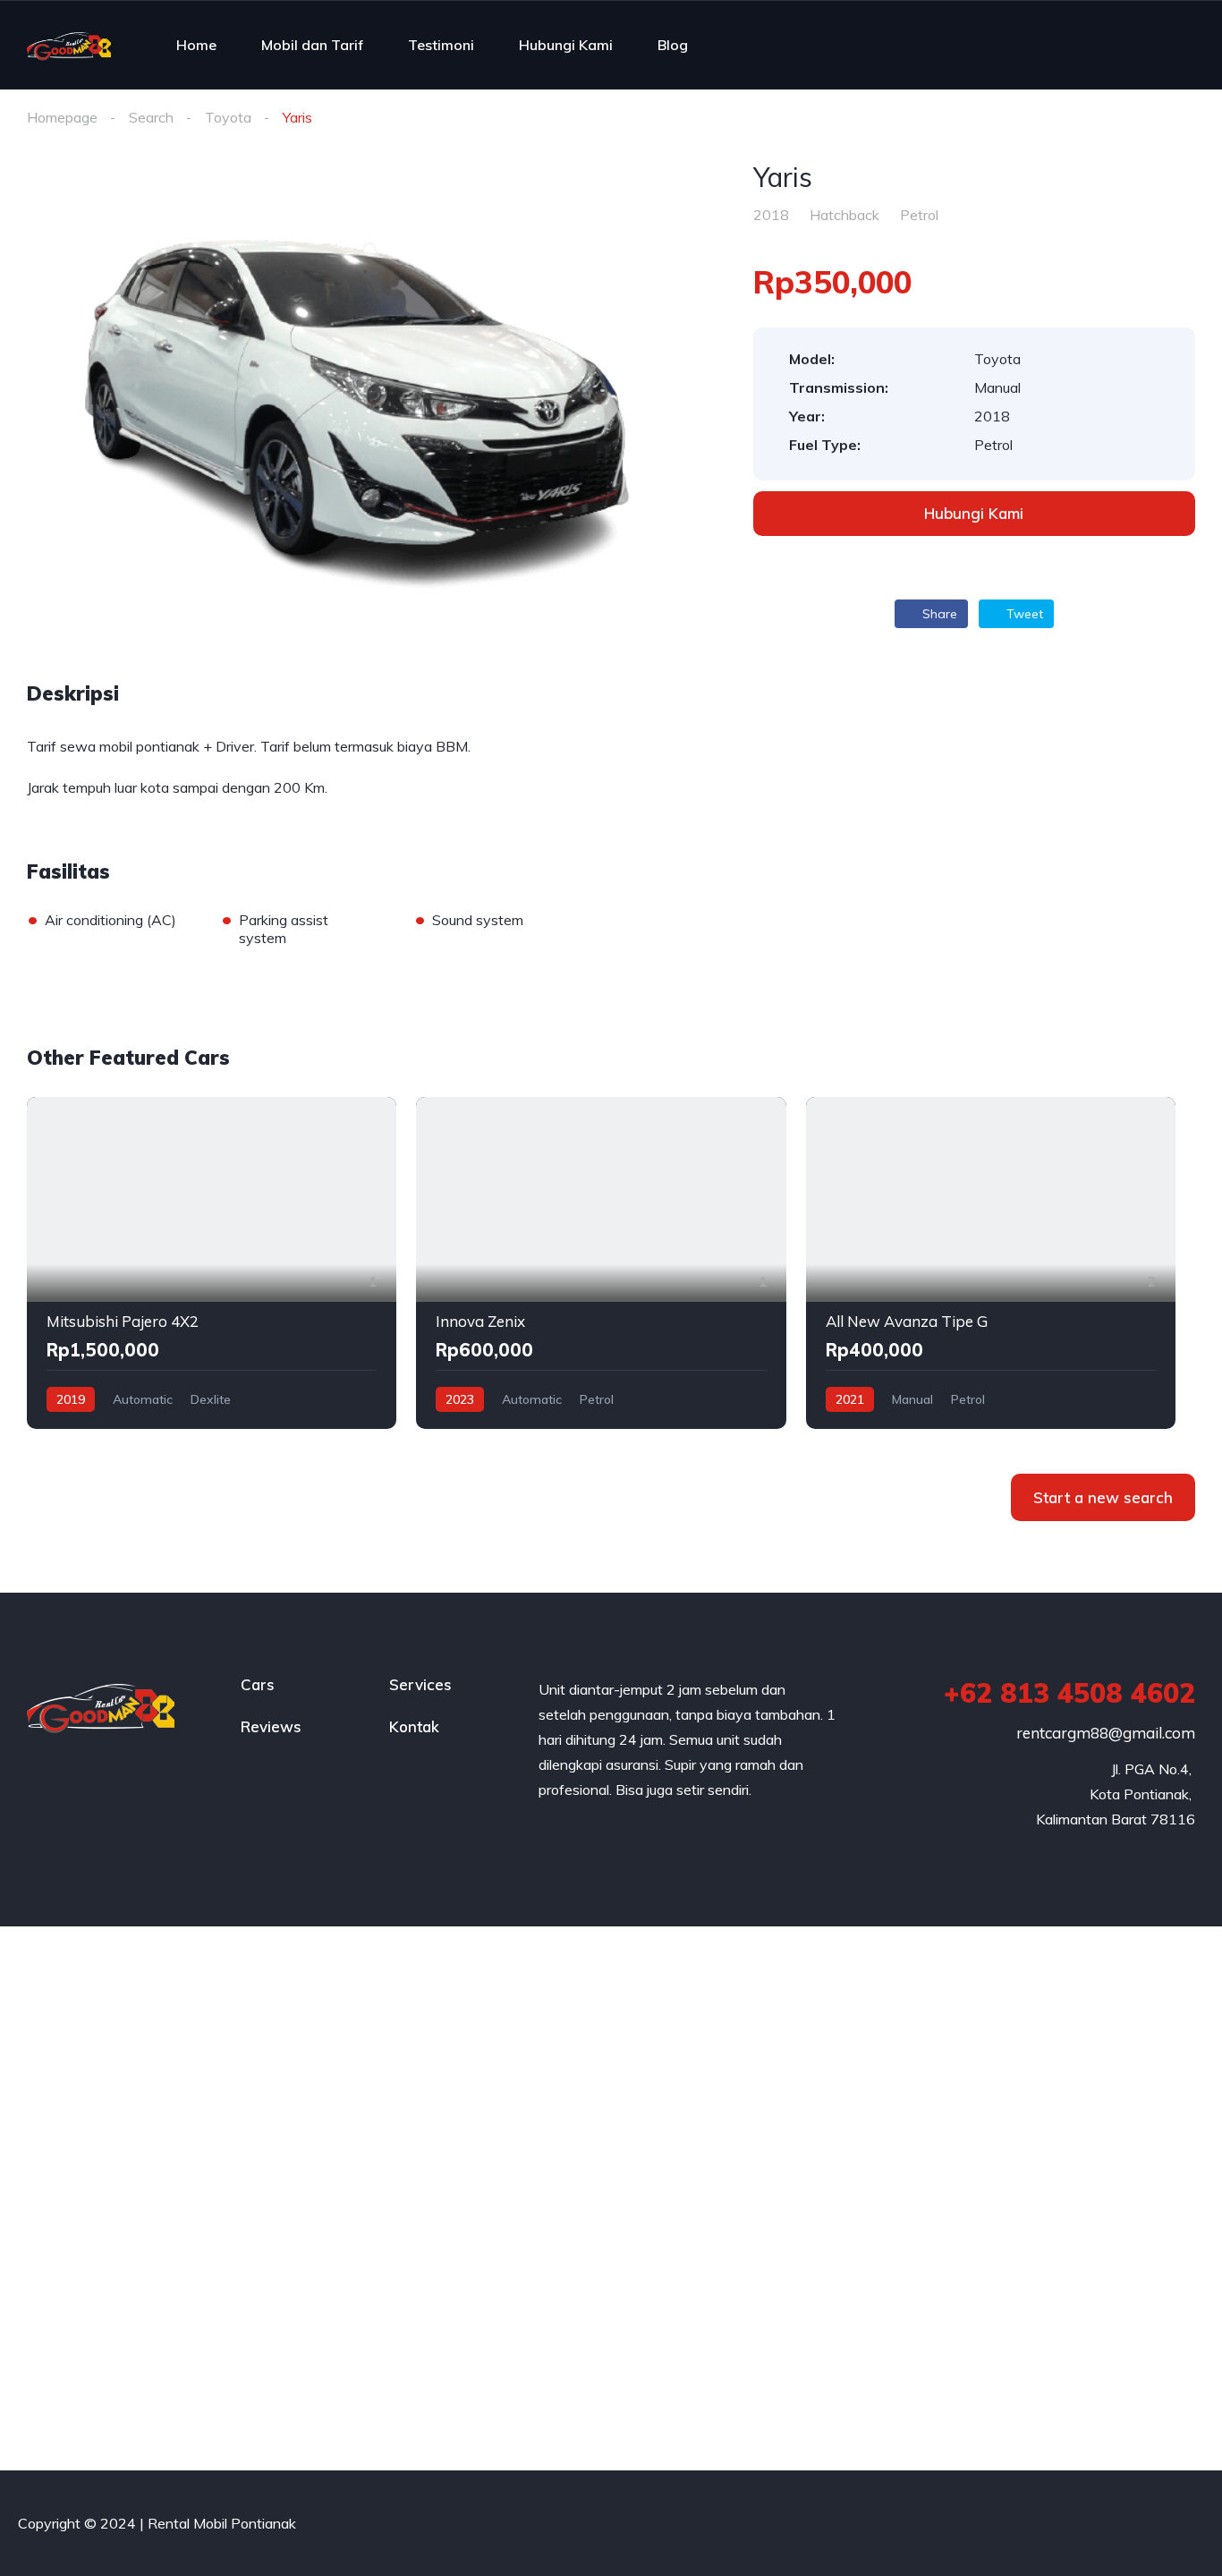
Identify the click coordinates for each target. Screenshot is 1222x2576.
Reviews (271, 1726)
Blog (673, 45)
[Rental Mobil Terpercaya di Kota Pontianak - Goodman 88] (69, 45)
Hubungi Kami (566, 45)
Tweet (1023, 614)
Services (420, 1684)
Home (196, 45)
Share (938, 614)
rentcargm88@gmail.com (1106, 1733)
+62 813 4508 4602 (1069, 1693)
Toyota (228, 117)
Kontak (414, 1726)
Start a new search (1103, 1497)
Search (151, 117)
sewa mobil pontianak (130, 746)
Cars (258, 1684)
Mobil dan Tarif (312, 45)
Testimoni (441, 45)
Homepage (62, 117)
